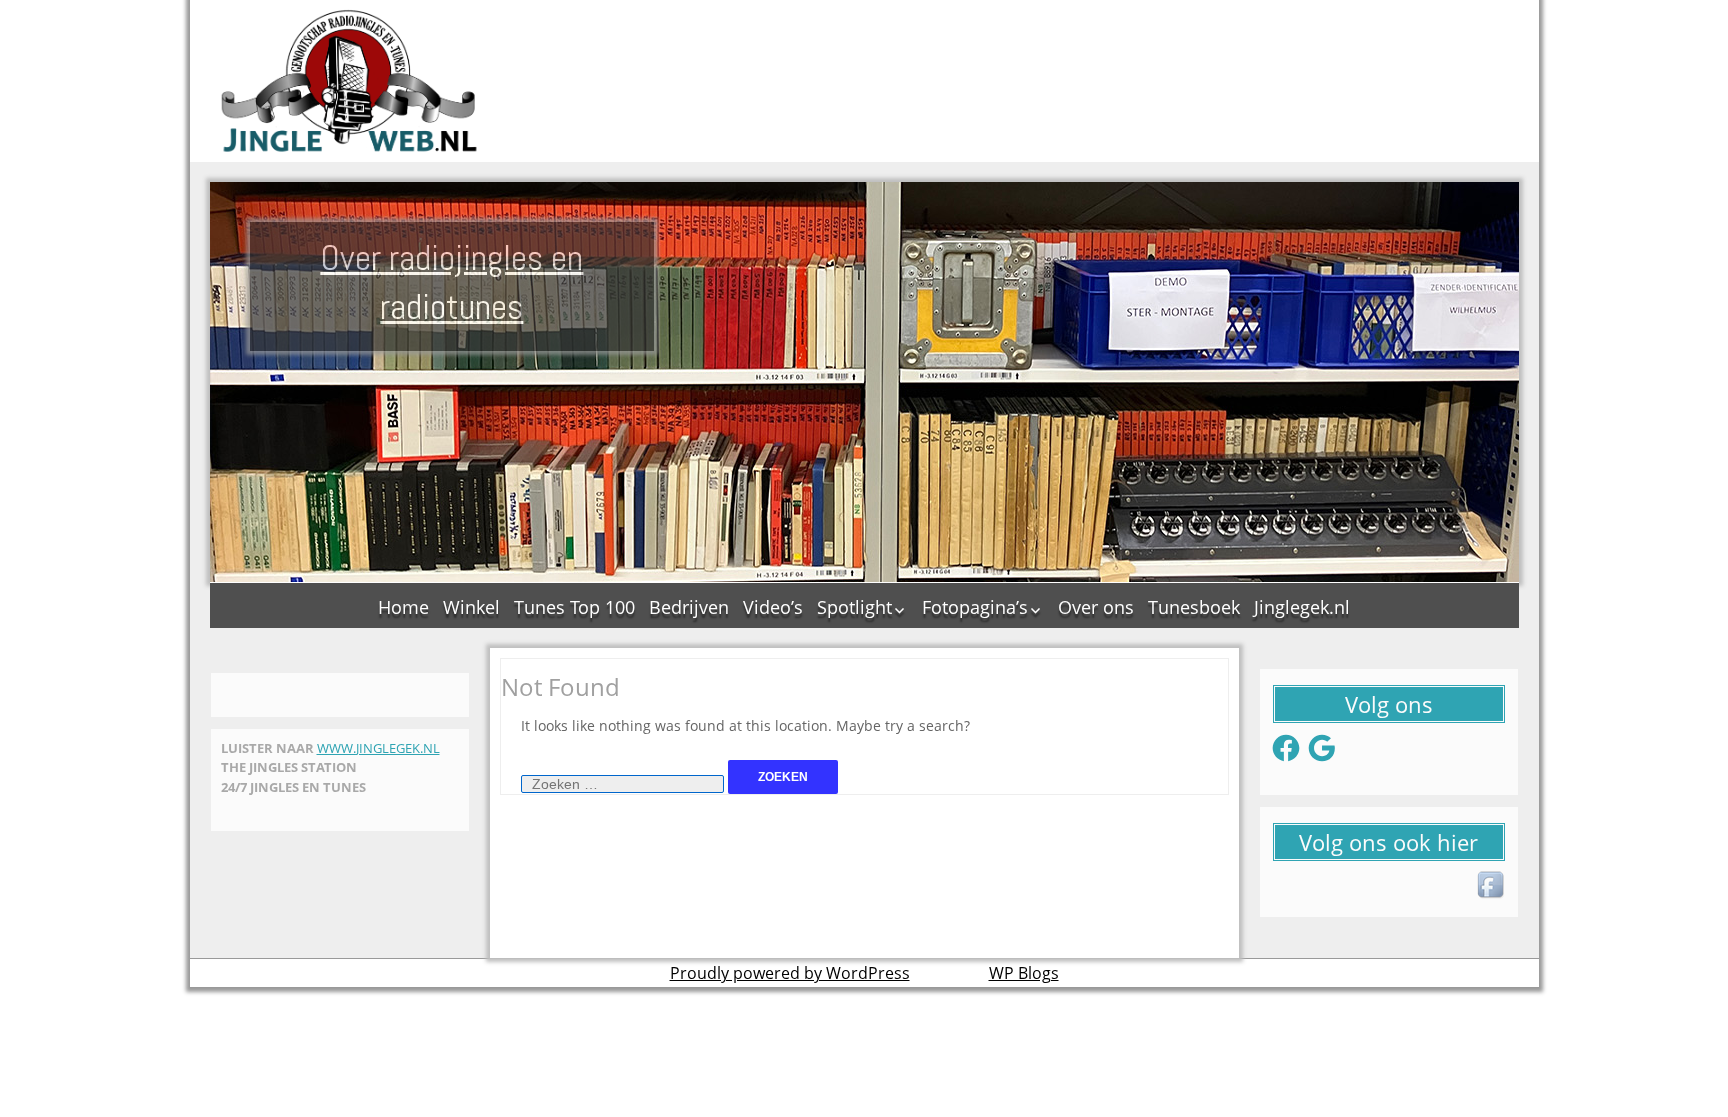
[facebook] (1492, 886)
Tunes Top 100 (574, 607)
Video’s (773, 607)
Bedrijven (689, 607)
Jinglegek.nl (1302, 607)
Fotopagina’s (975, 607)
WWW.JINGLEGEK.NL (378, 748)
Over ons (1096, 607)
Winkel (471, 607)
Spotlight (854, 607)
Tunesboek (1194, 607)
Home (403, 607)
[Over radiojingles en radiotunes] (350, 81)
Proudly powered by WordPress (790, 973)
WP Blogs (1024, 973)
